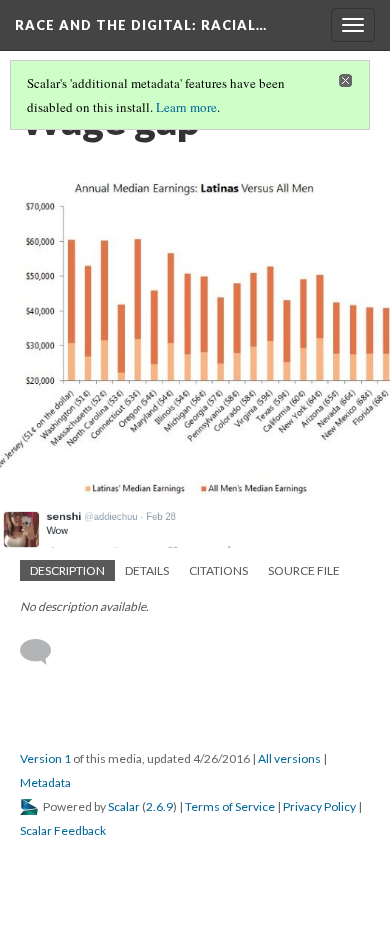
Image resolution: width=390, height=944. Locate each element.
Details (147, 570)
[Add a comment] (44, 652)
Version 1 (45, 758)
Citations (218, 570)
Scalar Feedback (63, 830)
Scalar (124, 806)
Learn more (186, 107)
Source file (304, 570)
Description (67, 570)
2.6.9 (159, 806)
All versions (289, 758)
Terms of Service (230, 806)
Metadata (45, 782)
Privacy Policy (319, 806)
